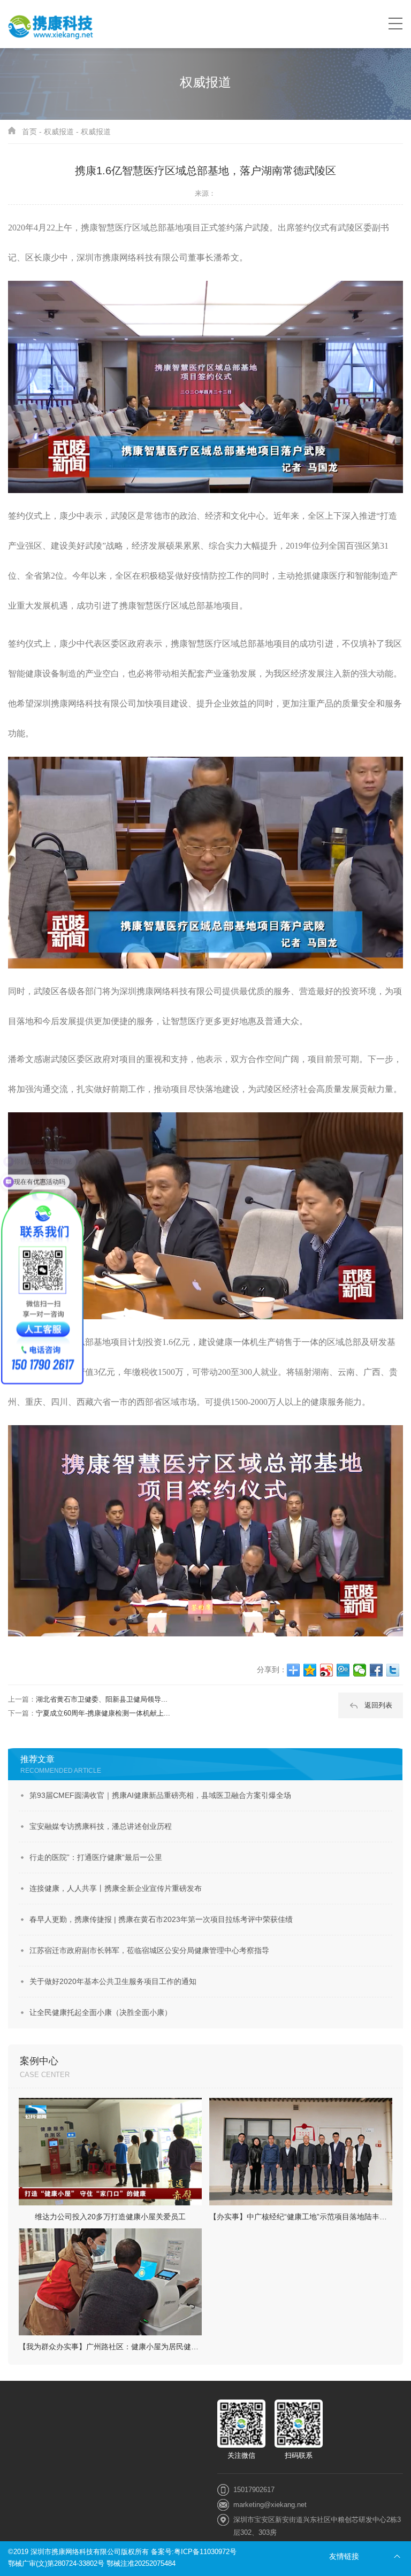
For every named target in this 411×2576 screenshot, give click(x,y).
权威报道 (59, 132)
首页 (29, 132)
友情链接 (344, 2556)
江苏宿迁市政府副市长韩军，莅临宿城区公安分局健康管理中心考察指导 (149, 1950)
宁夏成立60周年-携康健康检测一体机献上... (103, 1713)
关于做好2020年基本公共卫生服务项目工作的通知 (113, 1981)
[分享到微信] (360, 1670)
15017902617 (254, 2490)
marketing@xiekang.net (270, 2505)
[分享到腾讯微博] (343, 1670)
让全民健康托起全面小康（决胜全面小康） (101, 2012)
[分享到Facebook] (376, 1670)
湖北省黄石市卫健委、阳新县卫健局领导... (102, 1699)
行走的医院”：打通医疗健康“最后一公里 (96, 1857)
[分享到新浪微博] (327, 1670)
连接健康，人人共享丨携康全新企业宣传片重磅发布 (116, 1888)
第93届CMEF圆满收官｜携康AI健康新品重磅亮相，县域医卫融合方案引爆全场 (160, 1795)
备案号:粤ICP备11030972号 (194, 2552)
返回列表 (378, 1705)
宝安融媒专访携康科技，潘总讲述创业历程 (101, 1826)
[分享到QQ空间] (310, 1670)
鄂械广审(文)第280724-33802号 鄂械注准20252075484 (92, 2563)
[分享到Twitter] (393, 1670)
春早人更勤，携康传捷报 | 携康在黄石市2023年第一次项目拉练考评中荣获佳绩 (161, 1919)
